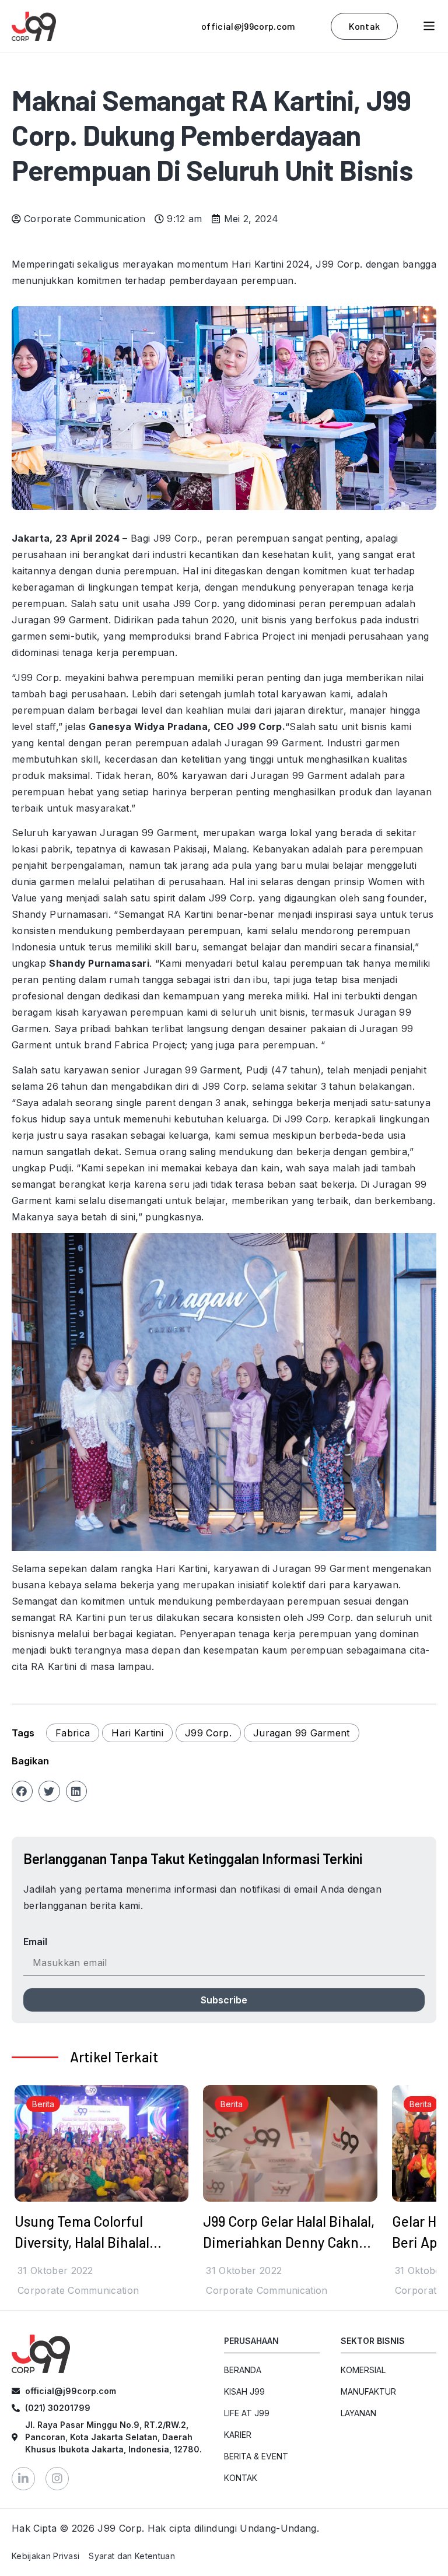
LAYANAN (358, 2413)
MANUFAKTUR (368, 2391)
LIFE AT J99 (247, 2413)
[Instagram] (57, 2479)
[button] (22, 1791)
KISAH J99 (244, 2391)
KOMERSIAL (363, 2370)
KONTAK (241, 2478)
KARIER (238, 2435)
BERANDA (243, 2370)
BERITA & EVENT (256, 2456)
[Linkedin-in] (23, 2479)
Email (35, 1942)
